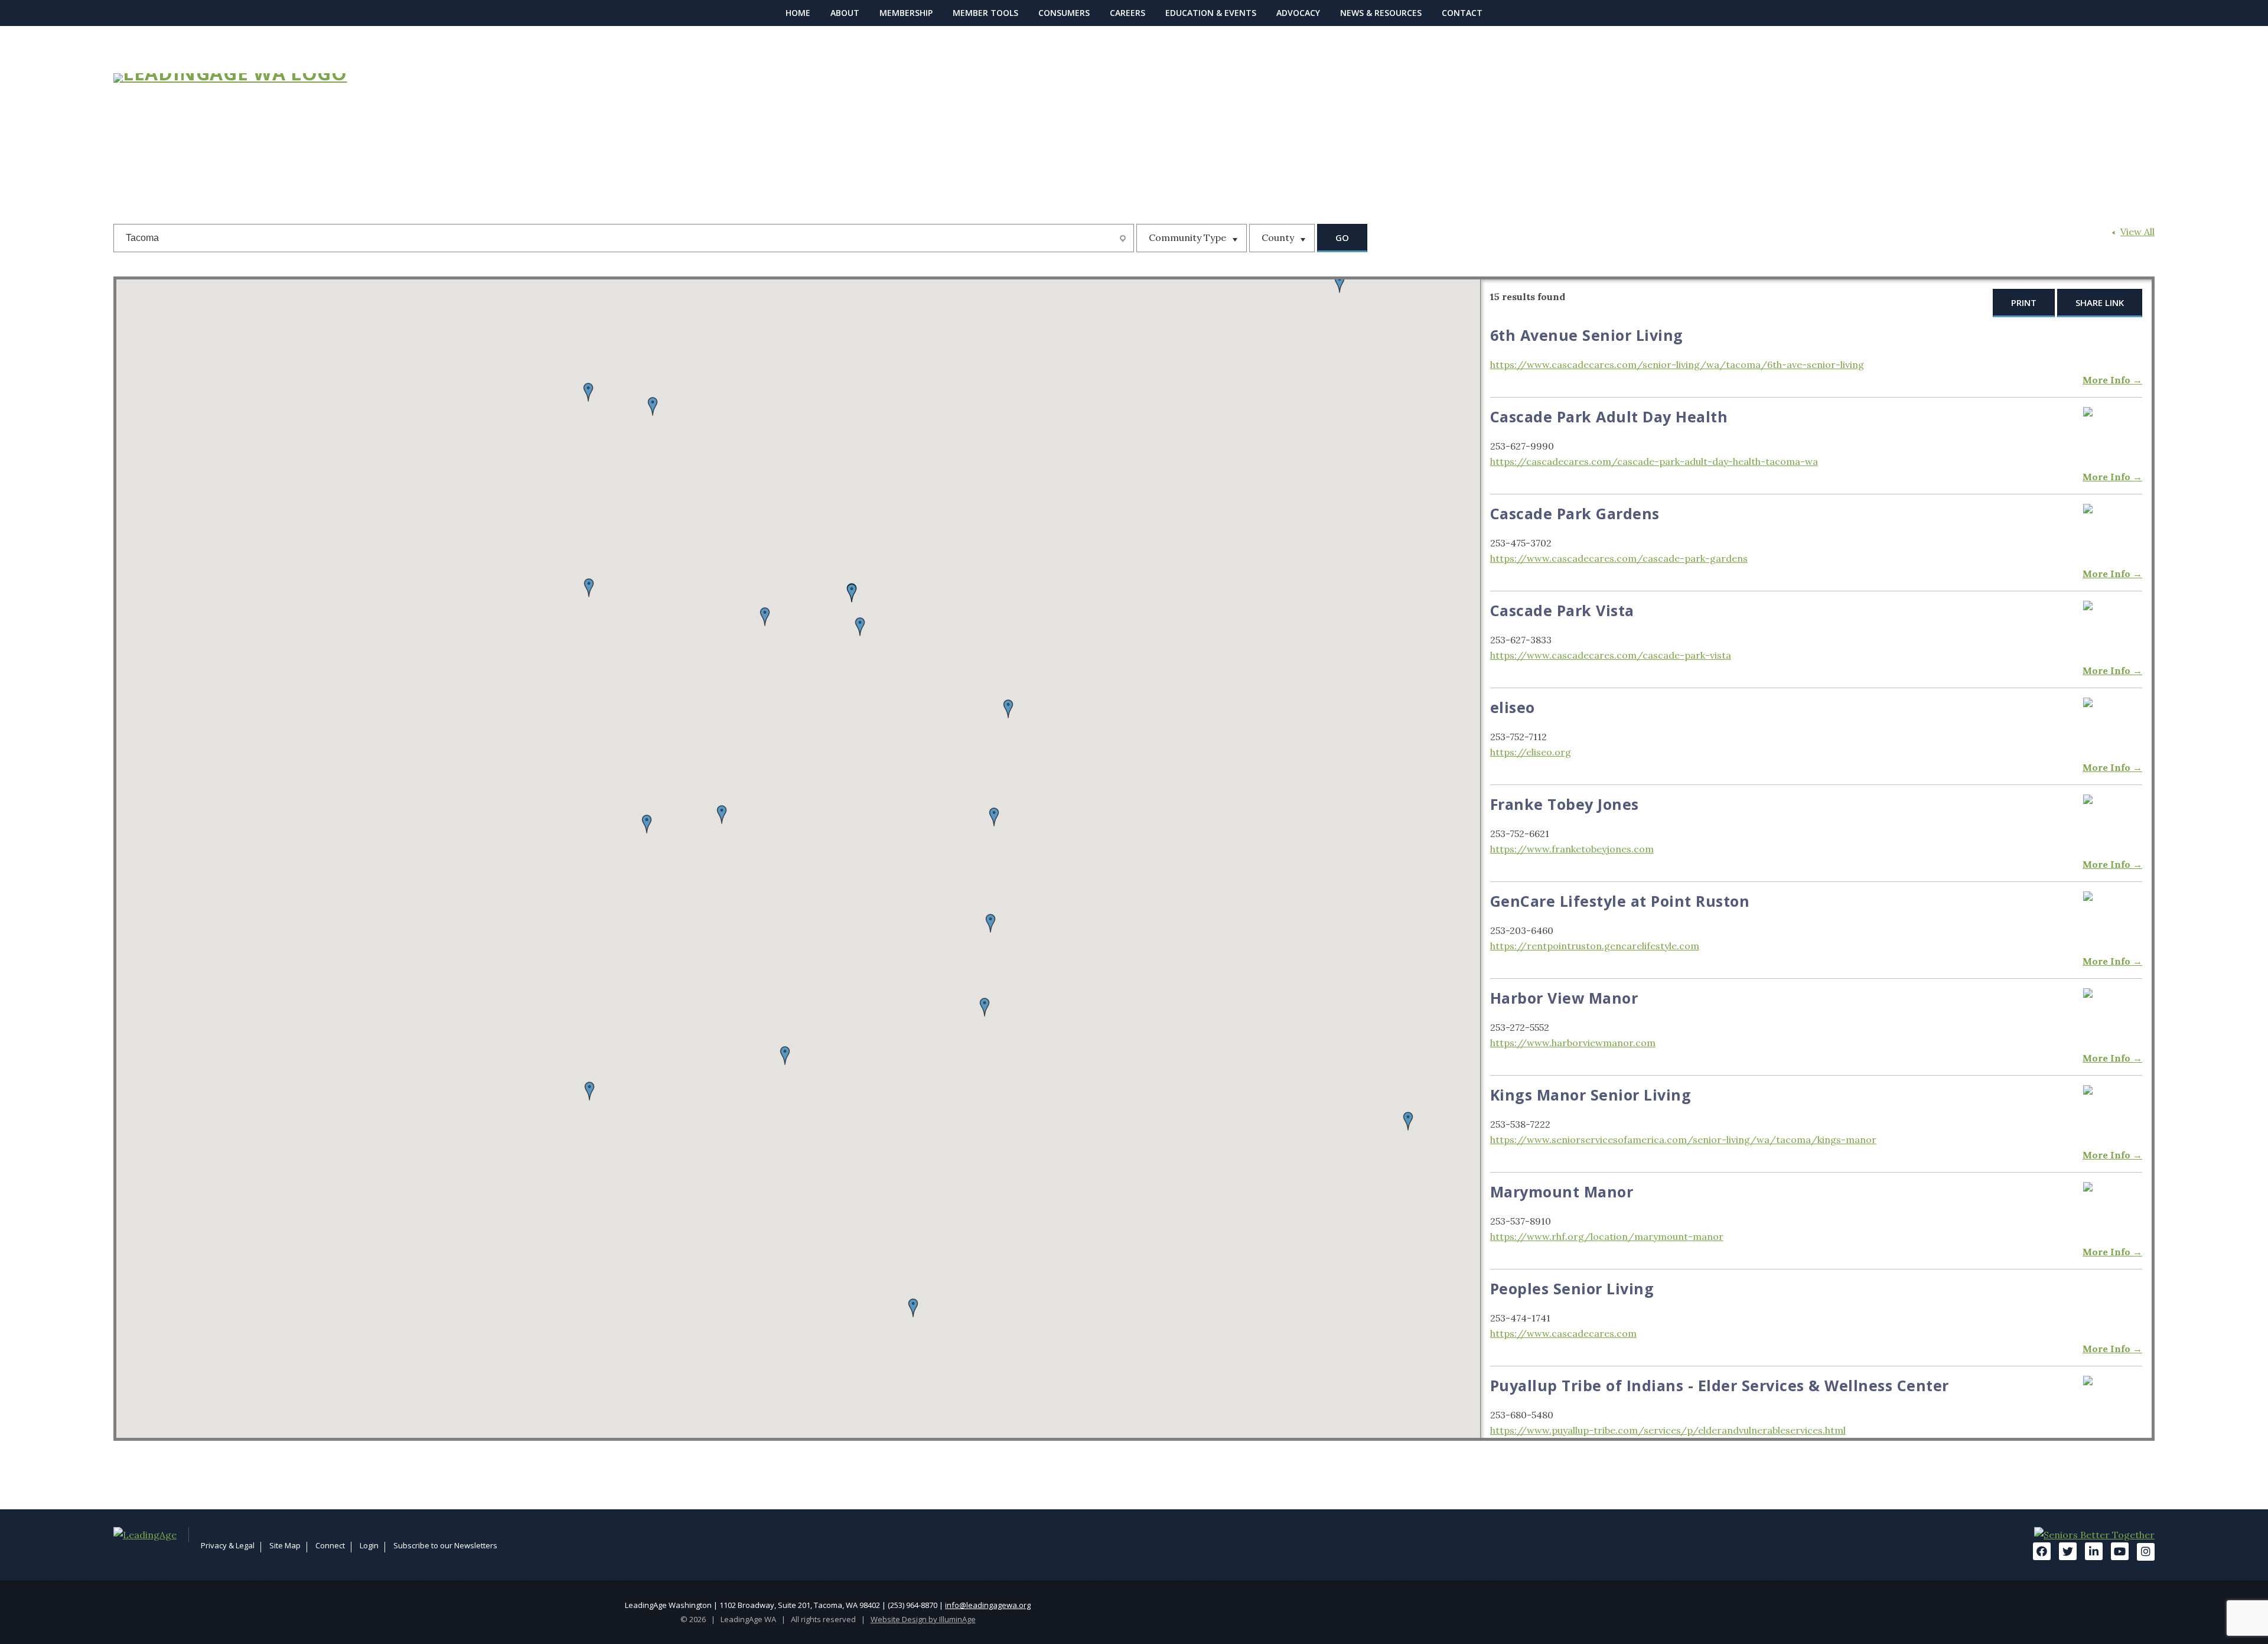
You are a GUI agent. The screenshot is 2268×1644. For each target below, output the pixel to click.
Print (2024, 302)
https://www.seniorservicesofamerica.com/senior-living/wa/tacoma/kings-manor (1683, 1140)
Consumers (1064, 13)
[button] (852, 593)
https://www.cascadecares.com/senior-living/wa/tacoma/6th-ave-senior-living (1677, 364)
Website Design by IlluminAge (923, 1619)
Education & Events (1211, 13)
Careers (1128, 13)
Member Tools (985, 13)
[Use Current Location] (1124, 239)
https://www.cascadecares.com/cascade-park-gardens (1619, 558)
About (845, 13)
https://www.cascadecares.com (1563, 1333)
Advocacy (1298, 13)
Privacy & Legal (228, 1545)
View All (2137, 232)
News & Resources (1381, 13)
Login (369, 1545)
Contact (1462, 13)
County (1279, 237)
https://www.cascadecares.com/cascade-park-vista (1611, 655)
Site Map (285, 1545)
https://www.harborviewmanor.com (1573, 1043)
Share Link (2100, 302)
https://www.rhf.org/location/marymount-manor (1607, 1236)
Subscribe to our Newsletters (445, 1545)
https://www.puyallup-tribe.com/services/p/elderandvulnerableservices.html (1668, 1430)
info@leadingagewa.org (988, 1605)
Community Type (1189, 237)
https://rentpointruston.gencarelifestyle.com (1595, 946)
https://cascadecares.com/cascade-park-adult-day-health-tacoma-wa (1654, 461)
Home (798, 13)
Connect (330, 1545)
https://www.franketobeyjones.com (1572, 849)
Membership (906, 13)
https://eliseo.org (1531, 752)
